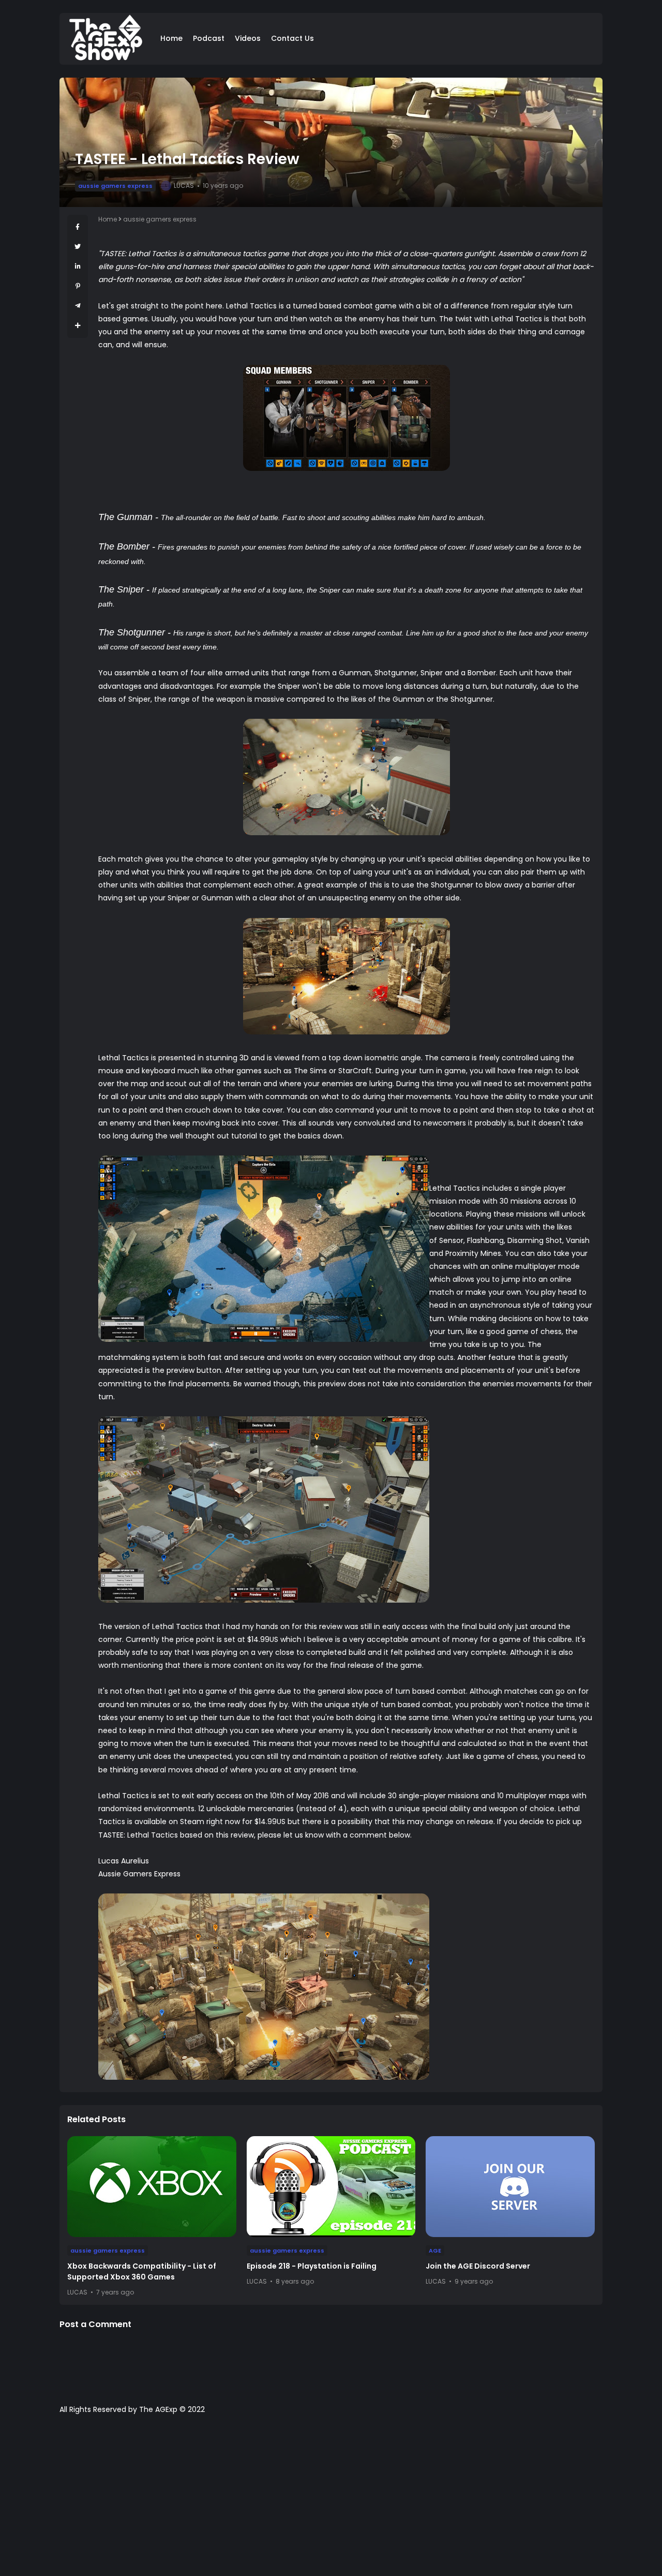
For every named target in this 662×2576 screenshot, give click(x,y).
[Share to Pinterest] (78, 286)
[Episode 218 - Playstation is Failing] (331, 2187)
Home (171, 38)
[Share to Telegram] (78, 306)
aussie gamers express (115, 186)
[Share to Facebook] (78, 227)
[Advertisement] (331, 2500)
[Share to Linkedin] (78, 266)
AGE (435, 2251)
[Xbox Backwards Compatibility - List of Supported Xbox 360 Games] (152, 2187)
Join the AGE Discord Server (478, 2266)
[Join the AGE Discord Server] (510, 2187)
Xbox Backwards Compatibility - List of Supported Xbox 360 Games (142, 2271)
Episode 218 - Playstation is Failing (312, 2266)
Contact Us (292, 38)
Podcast (209, 38)
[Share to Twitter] (78, 247)
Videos (248, 38)
